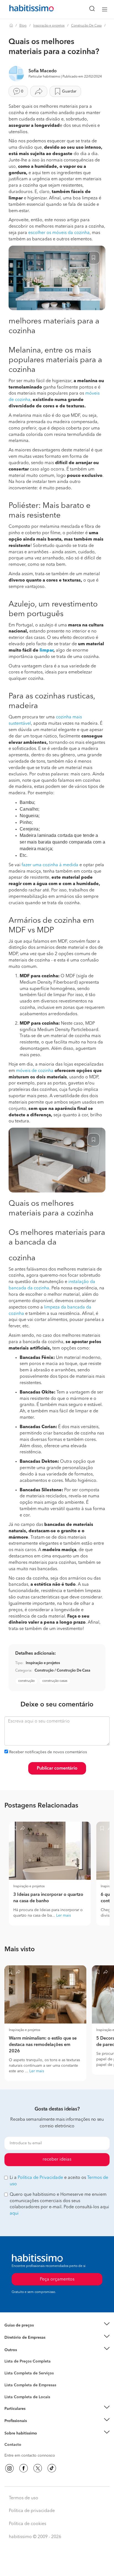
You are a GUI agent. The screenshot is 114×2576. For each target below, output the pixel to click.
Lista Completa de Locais (27, 2397)
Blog (23, 26)
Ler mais (64, 1916)
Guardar (69, 91)
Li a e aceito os (59, 2181)
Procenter (13, 2373)
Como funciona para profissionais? (35, 2428)
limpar (46, 651)
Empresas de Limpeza (24, 2350)
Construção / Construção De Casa (62, 1671)
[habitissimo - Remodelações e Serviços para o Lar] (25, 9)
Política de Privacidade (40, 2178)
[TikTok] (52, 2468)
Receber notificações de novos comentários (48, 1752)
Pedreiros (13, 2389)
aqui (14, 2213)
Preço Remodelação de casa (29, 2338)
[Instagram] (9, 2468)
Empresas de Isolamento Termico (34, 2377)
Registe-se (13, 2421)
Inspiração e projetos (49, 26)
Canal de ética (17, 2446)
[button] (57, 2325)
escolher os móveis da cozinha (59, 233)
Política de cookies (28, 2524)
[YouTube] (38, 2468)
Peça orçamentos (57, 2567)
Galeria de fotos (19, 2368)
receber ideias (57, 2159)
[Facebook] (24, 2468)
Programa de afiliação (24, 2451)
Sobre (10, 2440)
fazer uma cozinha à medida (50, 865)
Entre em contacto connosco (30, 2456)
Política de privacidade (32, 2511)
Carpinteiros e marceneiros (28, 2394)
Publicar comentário (57, 1768)
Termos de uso (24, 2498)
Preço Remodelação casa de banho (36, 2332)
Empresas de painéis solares (29, 2344)
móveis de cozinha (35, 1071)
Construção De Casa (86, 26)
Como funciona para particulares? (34, 2415)
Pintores (12, 2383)
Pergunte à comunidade (26, 2362)
